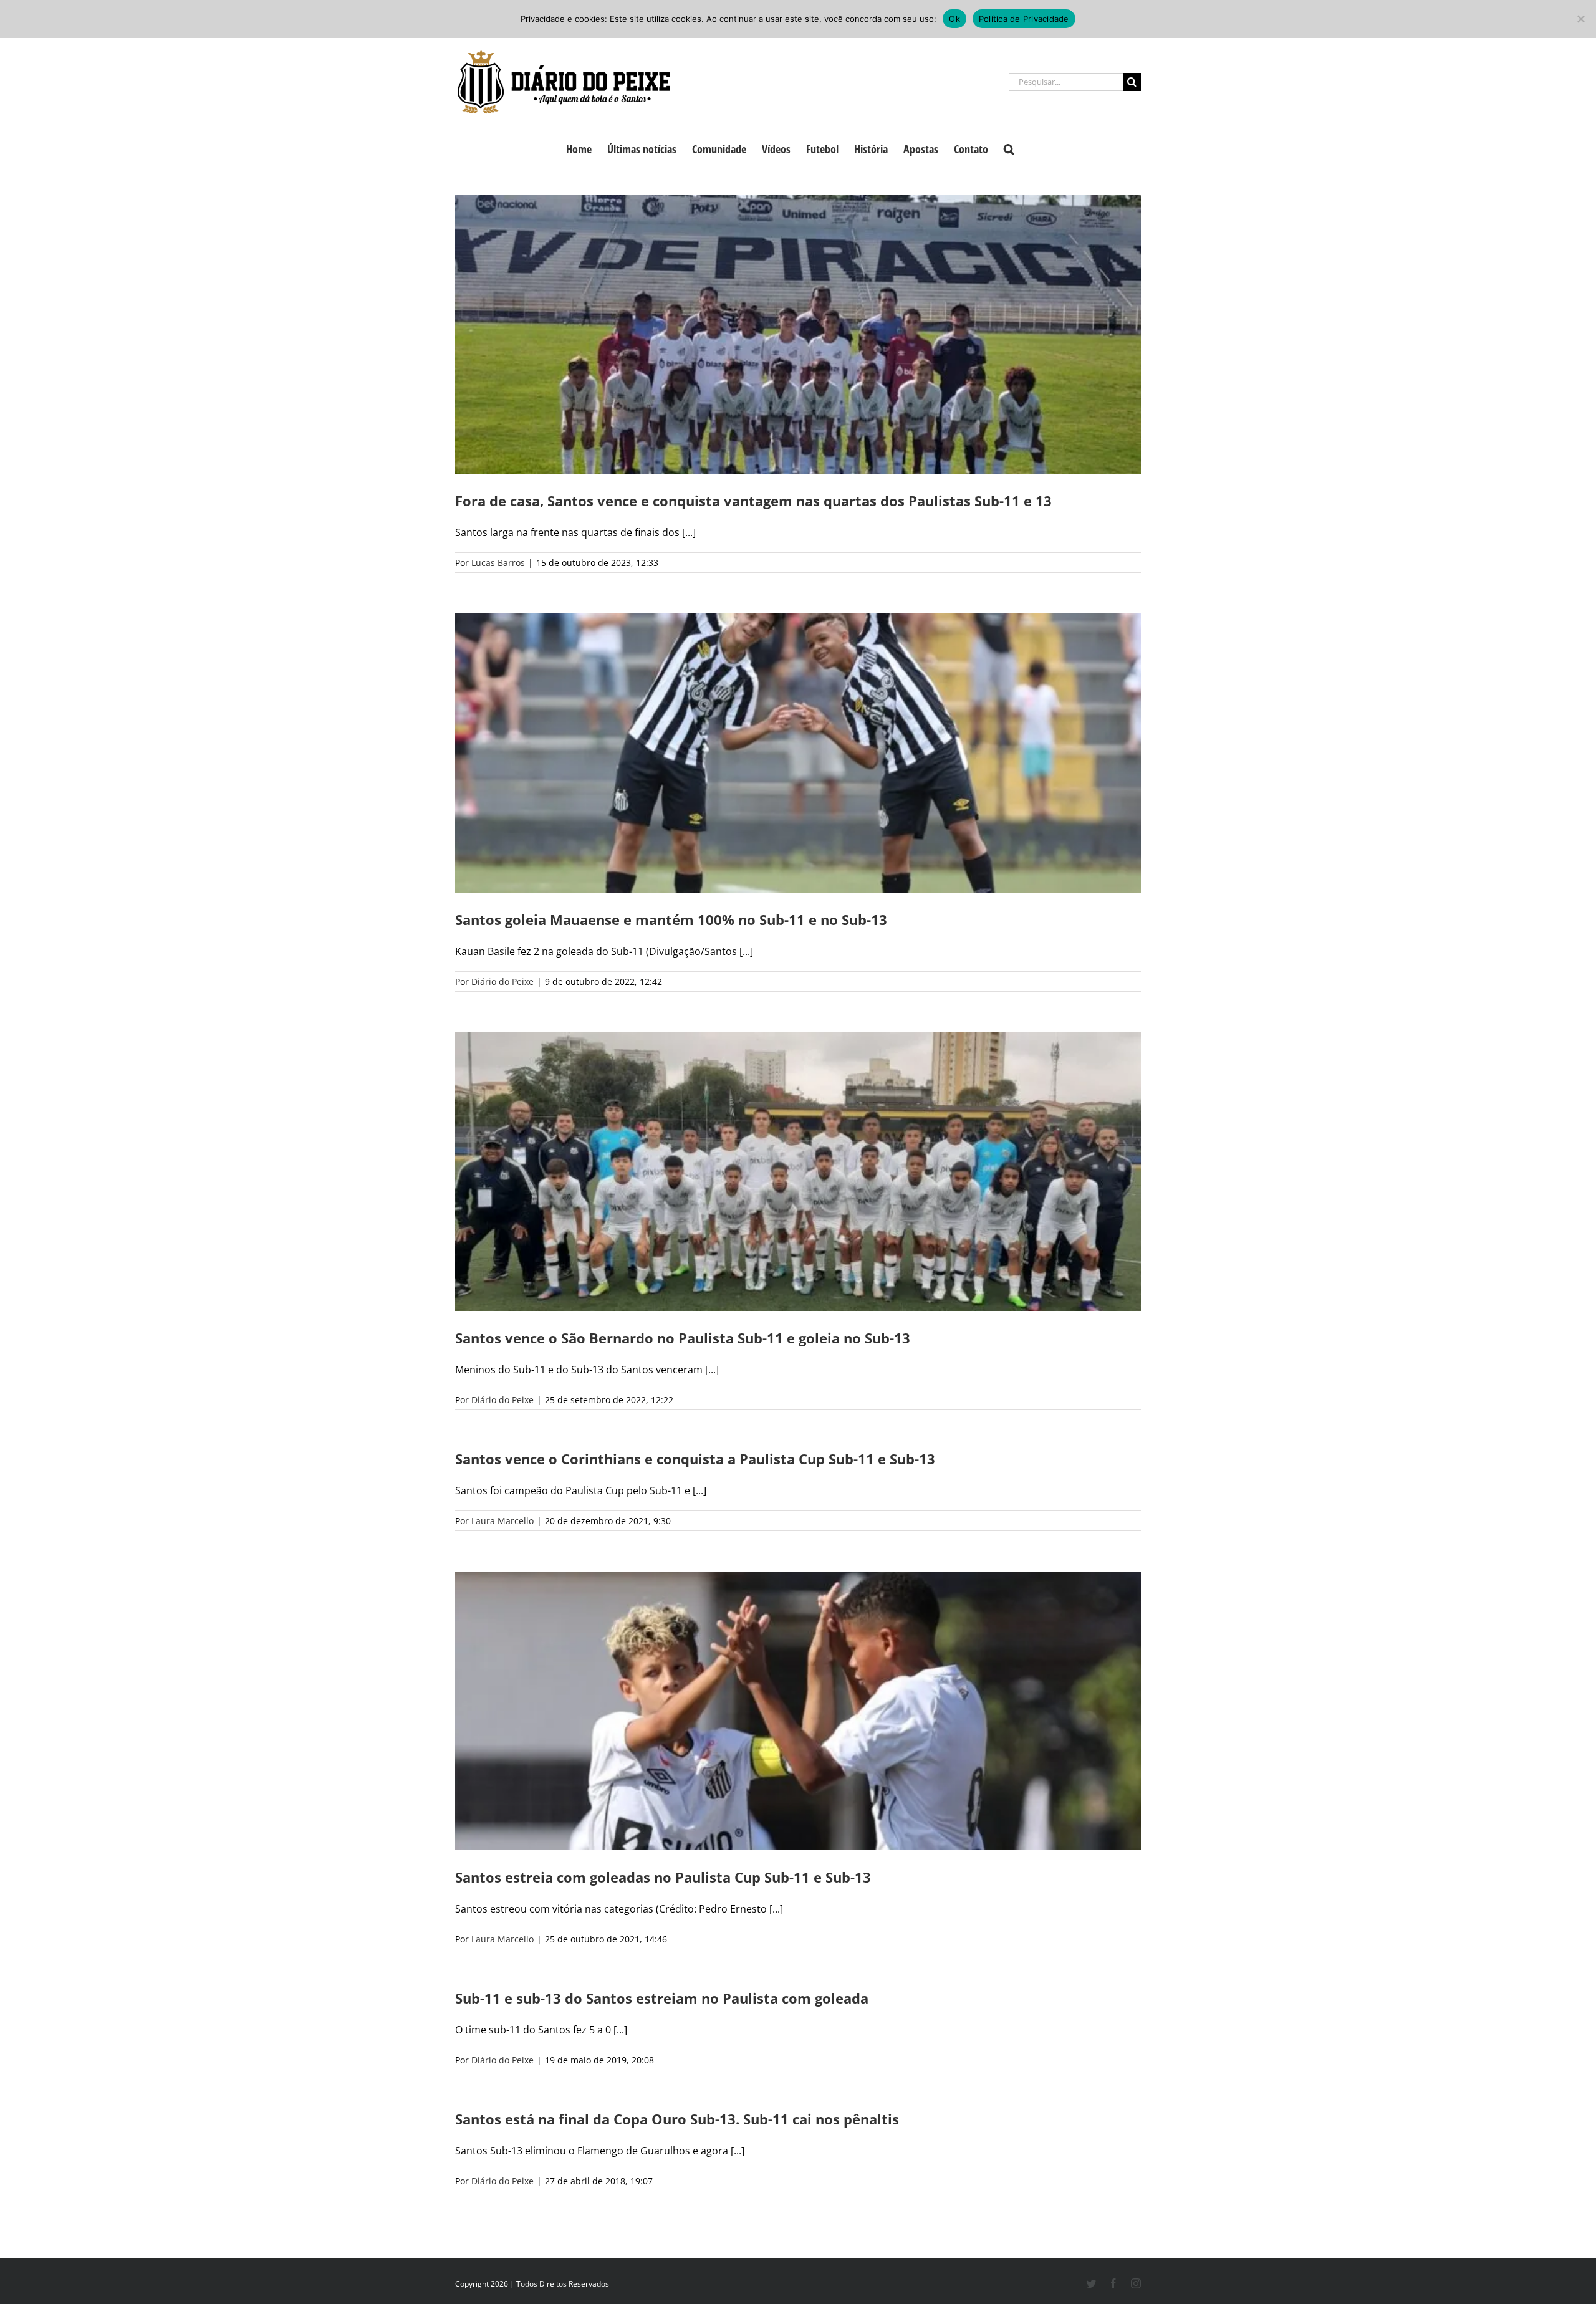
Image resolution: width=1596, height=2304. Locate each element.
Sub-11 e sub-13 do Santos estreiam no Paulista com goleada (662, 1998)
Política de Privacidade (1024, 19)
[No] (1580, 19)
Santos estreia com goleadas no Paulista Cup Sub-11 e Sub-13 (663, 1877)
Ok (954, 19)
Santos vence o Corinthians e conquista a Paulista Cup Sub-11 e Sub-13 (695, 1459)
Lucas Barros (498, 563)
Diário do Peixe (502, 982)
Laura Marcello (502, 1521)
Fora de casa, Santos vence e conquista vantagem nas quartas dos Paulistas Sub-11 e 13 (753, 501)
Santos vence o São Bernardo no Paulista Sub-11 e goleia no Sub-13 (683, 1338)
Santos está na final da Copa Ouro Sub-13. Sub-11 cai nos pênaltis (677, 2119)
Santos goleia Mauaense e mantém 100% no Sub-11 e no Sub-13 (671, 919)
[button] (1009, 148)
